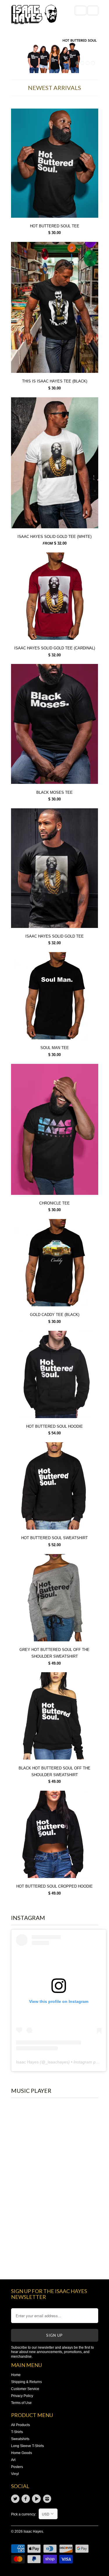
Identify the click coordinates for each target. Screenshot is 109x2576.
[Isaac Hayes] (34, 16)
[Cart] (93, 10)
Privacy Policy (22, 2396)
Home (16, 2375)
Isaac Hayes (27, 2062)
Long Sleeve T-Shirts (27, 2446)
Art (13, 2460)
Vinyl (15, 2474)
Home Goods (22, 2453)
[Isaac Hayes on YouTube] (37, 2499)
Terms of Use (21, 2403)
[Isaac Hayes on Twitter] (16, 2499)
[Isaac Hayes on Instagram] (48, 2499)
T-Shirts (17, 2432)
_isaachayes (57, 2062)
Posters (17, 2467)
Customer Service (25, 2389)
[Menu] (81, 10)
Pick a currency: (25, 2514)
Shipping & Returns (26, 2382)
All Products (20, 2425)
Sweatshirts (20, 2439)
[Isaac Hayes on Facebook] (27, 2499)
